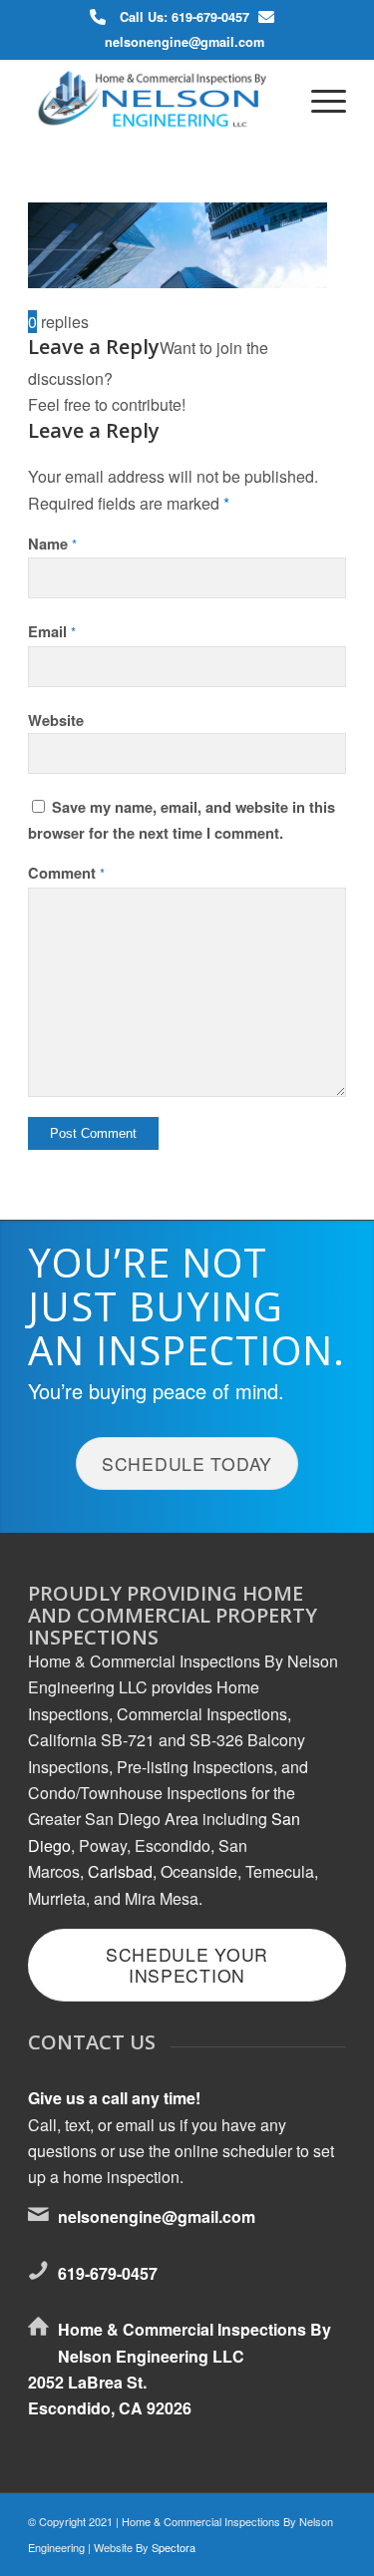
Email (52, 631)
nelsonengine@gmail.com (185, 42)
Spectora (174, 2547)
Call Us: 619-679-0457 (185, 17)
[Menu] (319, 99)
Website (56, 720)
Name (52, 544)
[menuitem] (319, 99)
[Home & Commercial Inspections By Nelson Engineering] (155, 99)
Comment (66, 873)
